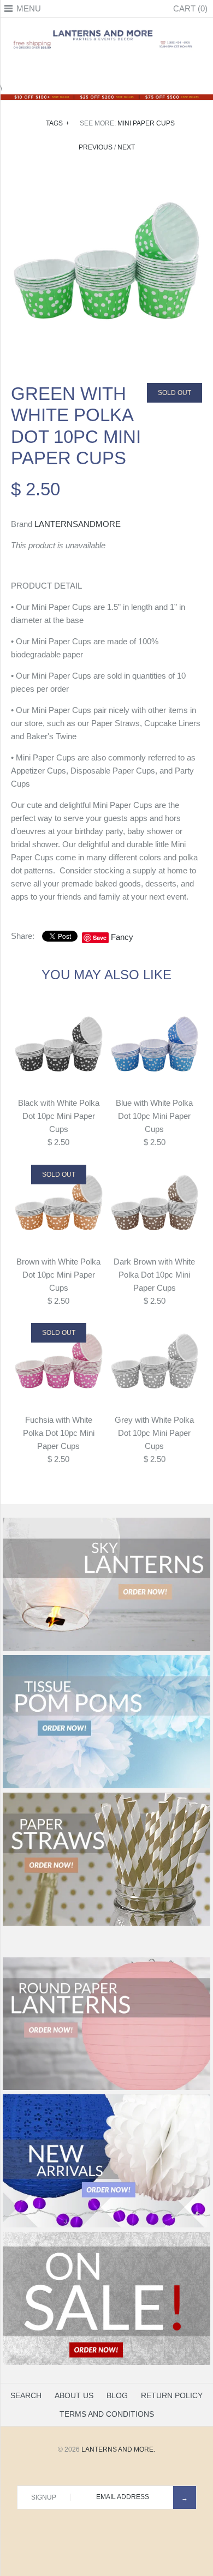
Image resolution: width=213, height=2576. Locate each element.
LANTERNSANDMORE (78, 524)
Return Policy (172, 2395)
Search (26, 2395)
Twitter (93, 68)
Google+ (106, 68)
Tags (58, 123)
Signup (44, 2497)
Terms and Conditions (107, 2414)
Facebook (79, 68)
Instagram (120, 68)
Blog (117, 2395)
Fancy (122, 937)
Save (100, 937)
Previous (96, 147)
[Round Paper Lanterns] (106, 2088)
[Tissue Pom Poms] (106, 1786)
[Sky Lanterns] (106, 1649)
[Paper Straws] (106, 1924)
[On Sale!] (106, 2363)
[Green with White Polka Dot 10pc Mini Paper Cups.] (106, 176)
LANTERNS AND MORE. (118, 2449)
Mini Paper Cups (146, 123)
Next (126, 147)
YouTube (134, 68)
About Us (74, 2395)
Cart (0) (190, 8)
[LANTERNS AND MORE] (106, 30)
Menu (29, 8)
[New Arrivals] (106, 2225)
